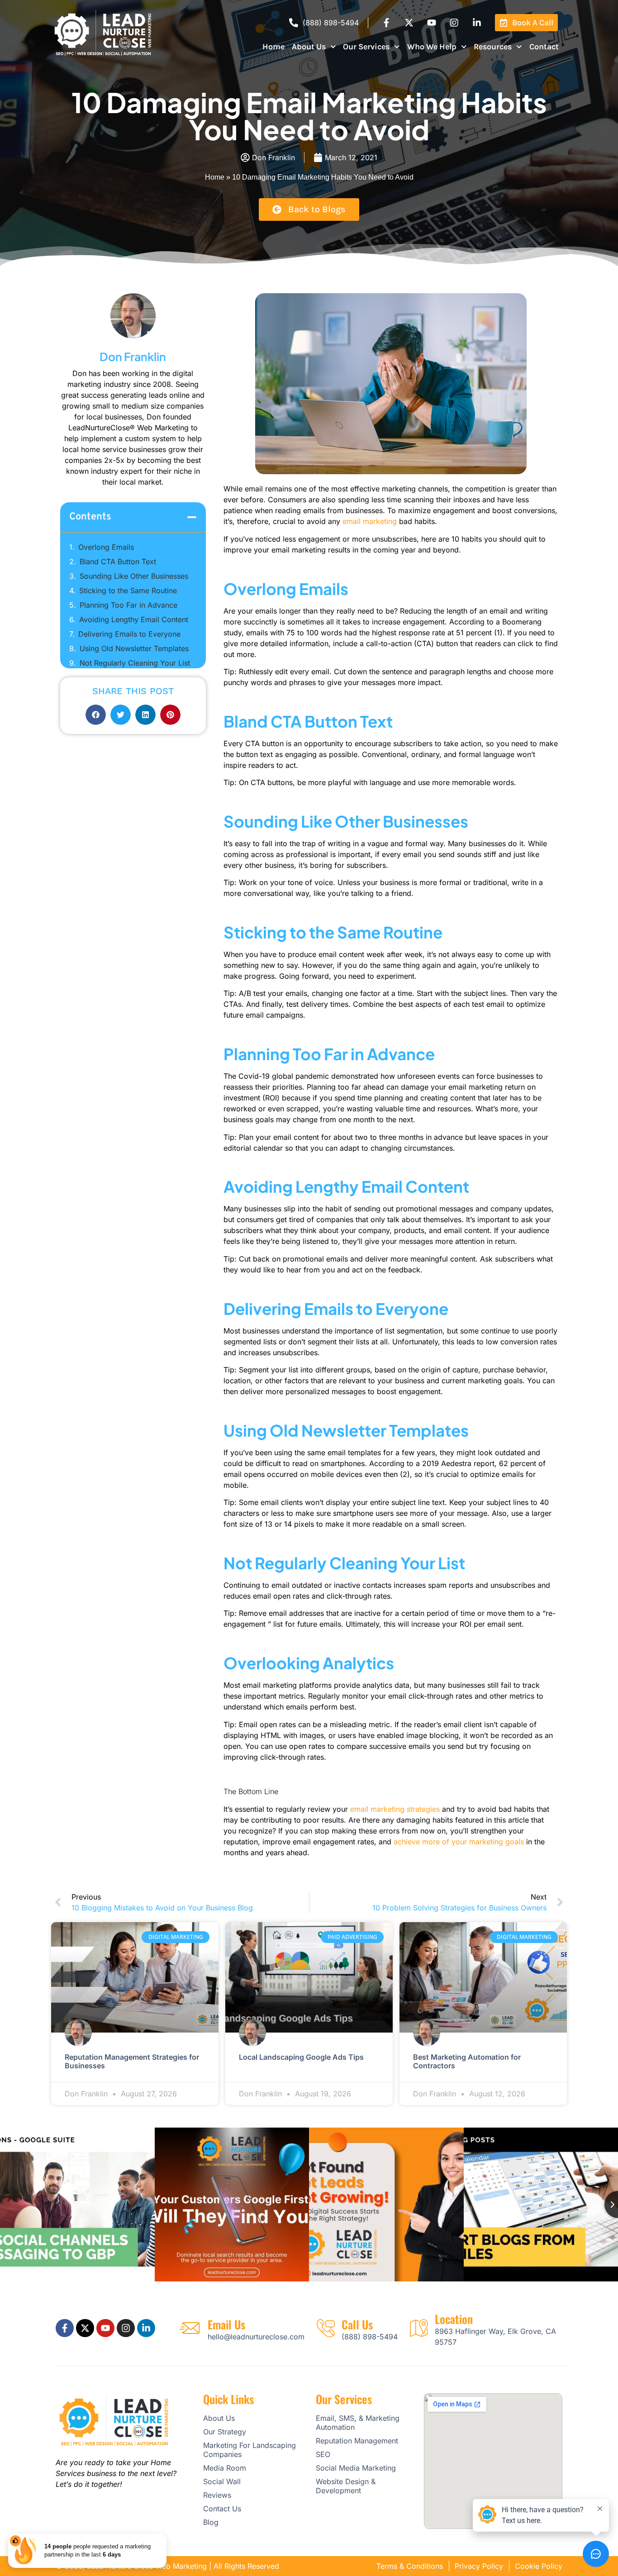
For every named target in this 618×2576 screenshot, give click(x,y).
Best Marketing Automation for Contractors (467, 2061)
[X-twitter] (409, 23)
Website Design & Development (346, 2486)
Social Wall (222, 2481)
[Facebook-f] (386, 23)
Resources (493, 47)
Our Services (366, 47)
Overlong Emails (107, 547)
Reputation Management (357, 2441)
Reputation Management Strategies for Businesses (132, 2061)
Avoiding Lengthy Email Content (134, 619)
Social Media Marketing (356, 2468)
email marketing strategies (395, 1809)
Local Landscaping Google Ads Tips (301, 2057)
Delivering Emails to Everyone (131, 634)
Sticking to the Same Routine (129, 590)
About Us (309, 47)
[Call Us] (326, 2328)
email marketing (370, 521)
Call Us (357, 2324)
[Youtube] (432, 23)
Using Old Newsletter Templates (135, 648)
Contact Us (222, 2509)
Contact (544, 47)
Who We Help (432, 47)
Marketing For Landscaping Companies (250, 2450)
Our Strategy (225, 2432)
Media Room (225, 2468)
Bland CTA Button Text (119, 562)
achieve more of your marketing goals (459, 1842)
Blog (211, 2522)
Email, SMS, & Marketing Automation (358, 2423)
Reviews (217, 2495)
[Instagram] (454, 23)
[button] (192, 517)
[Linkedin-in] (477, 23)
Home (273, 47)
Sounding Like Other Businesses (135, 576)
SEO (323, 2454)
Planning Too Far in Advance (130, 605)
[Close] (165, 2535)
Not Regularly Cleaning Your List (136, 663)
